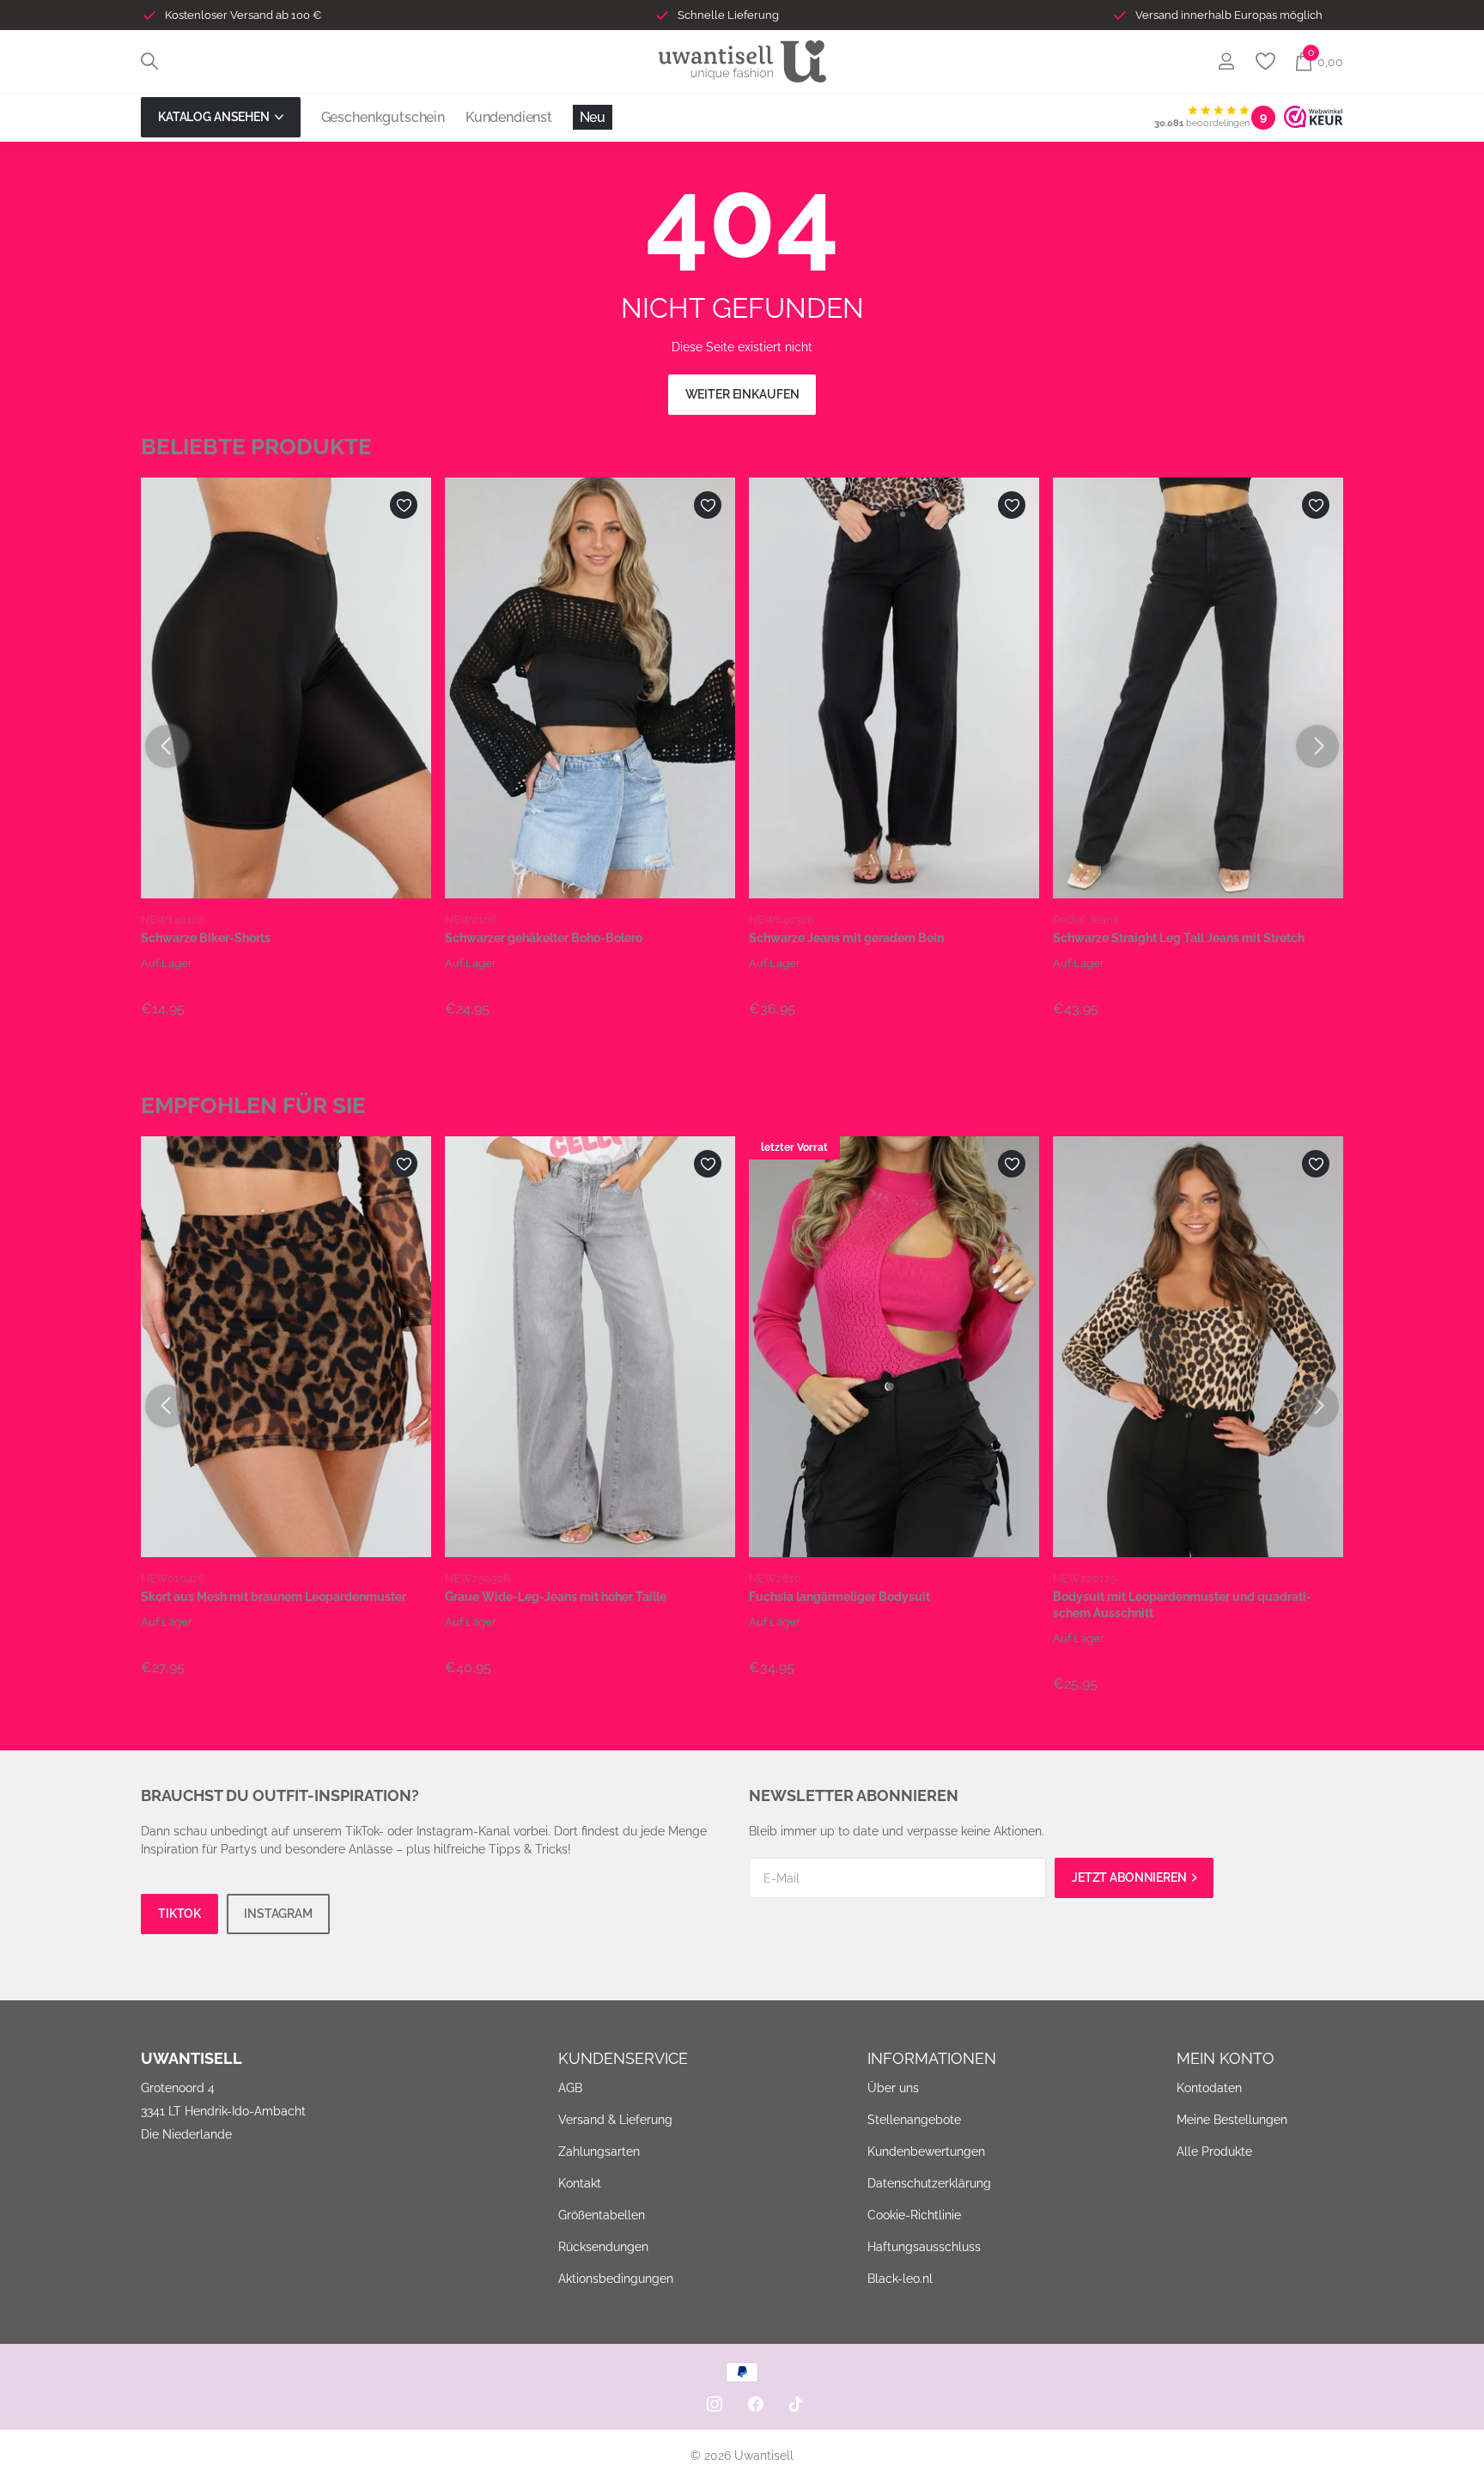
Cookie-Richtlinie (914, 2215)
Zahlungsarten (599, 2151)
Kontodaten (1209, 2088)
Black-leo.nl (900, 2279)
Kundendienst (509, 117)
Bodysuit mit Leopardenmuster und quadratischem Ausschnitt (1182, 1605)
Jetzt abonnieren (1131, 1877)
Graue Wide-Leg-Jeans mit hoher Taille (556, 1597)
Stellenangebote (914, 2120)
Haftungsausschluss (924, 2247)
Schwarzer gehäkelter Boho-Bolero (544, 938)
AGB (570, 2088)
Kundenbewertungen (926, 2151)
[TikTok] (796, 2404)
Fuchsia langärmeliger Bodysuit (839, 1597)
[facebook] (756, 2404)
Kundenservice (623, 2058)
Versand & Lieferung (615, 2120)
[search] (149, 61)
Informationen (932, 2058)
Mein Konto (1226, 2058)
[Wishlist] (1265, 61)
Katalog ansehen (215, 117)
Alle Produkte (1214, 2151)
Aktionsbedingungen (616, 2279)
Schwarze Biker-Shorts (206, 938)
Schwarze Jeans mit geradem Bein (846, 938)
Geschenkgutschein (383, 117)
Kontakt (580, 2183)
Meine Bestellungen (1232, 2120)
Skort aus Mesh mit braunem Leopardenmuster (274, 1597)
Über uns (893, 2088)
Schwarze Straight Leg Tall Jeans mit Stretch (1179, 938)
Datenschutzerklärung (929, 2183)
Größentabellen (602, 2215)
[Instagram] (715, 2404)
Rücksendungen (603, 2247)
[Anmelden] (1226, 61)
